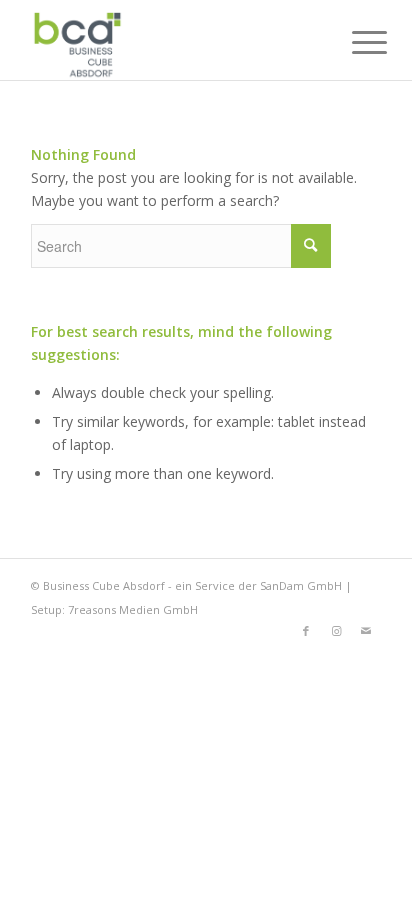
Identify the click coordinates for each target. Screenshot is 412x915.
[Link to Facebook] (306, 631)
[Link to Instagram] (336, 631)
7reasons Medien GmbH (133, 609)
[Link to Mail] (366, 631)
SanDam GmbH (301, 585)
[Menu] (354, 42)
